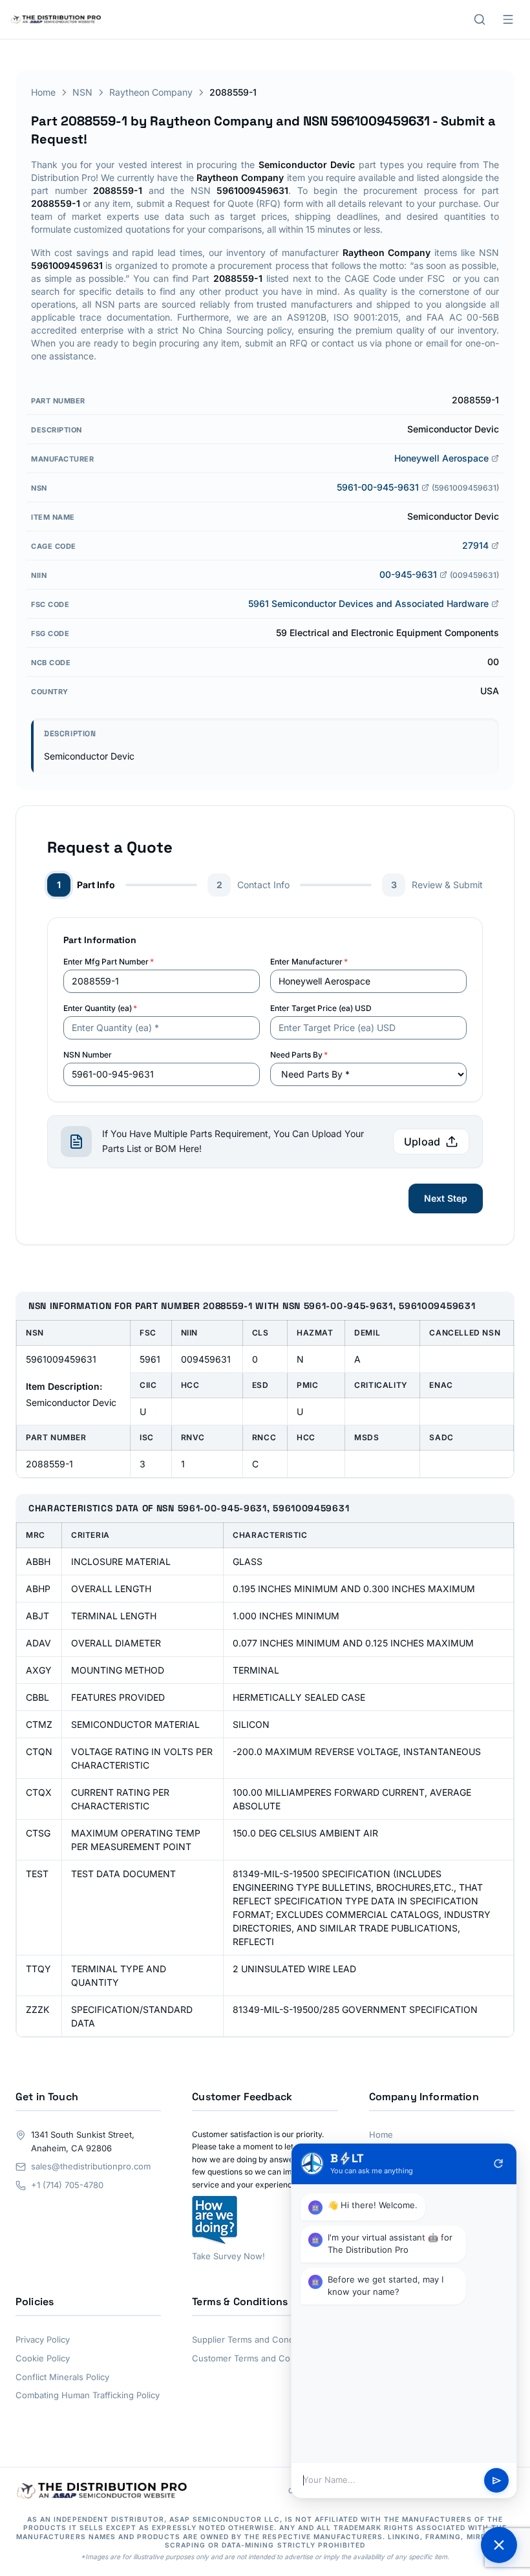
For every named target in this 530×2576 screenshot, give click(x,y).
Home (43, 92)
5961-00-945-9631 (378, 487)
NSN (82, 92)
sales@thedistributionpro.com (91, 2166)
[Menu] (508, 19)
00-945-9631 (408, 574)
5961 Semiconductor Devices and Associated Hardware (368, 603)
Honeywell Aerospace (441, 458)
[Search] (480, 19)
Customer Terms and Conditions (257, 2358)
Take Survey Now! (228, 2256)
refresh (498, 2164)
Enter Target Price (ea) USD (321, 1008)
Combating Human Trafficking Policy (88, 2395)
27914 (475, 545)
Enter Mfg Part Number (109, 962)
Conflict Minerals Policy (62, 2377)
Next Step (446, 1198)
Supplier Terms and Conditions (254, 2339)
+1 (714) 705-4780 (67, 2185)
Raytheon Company (151, 92)
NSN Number (88, 1055)
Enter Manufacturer (309, 962)
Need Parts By (299, 1055)
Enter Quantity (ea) (100, 1008)
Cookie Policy (43, 2358)
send (497, 2481)
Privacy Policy (43, 2339)
